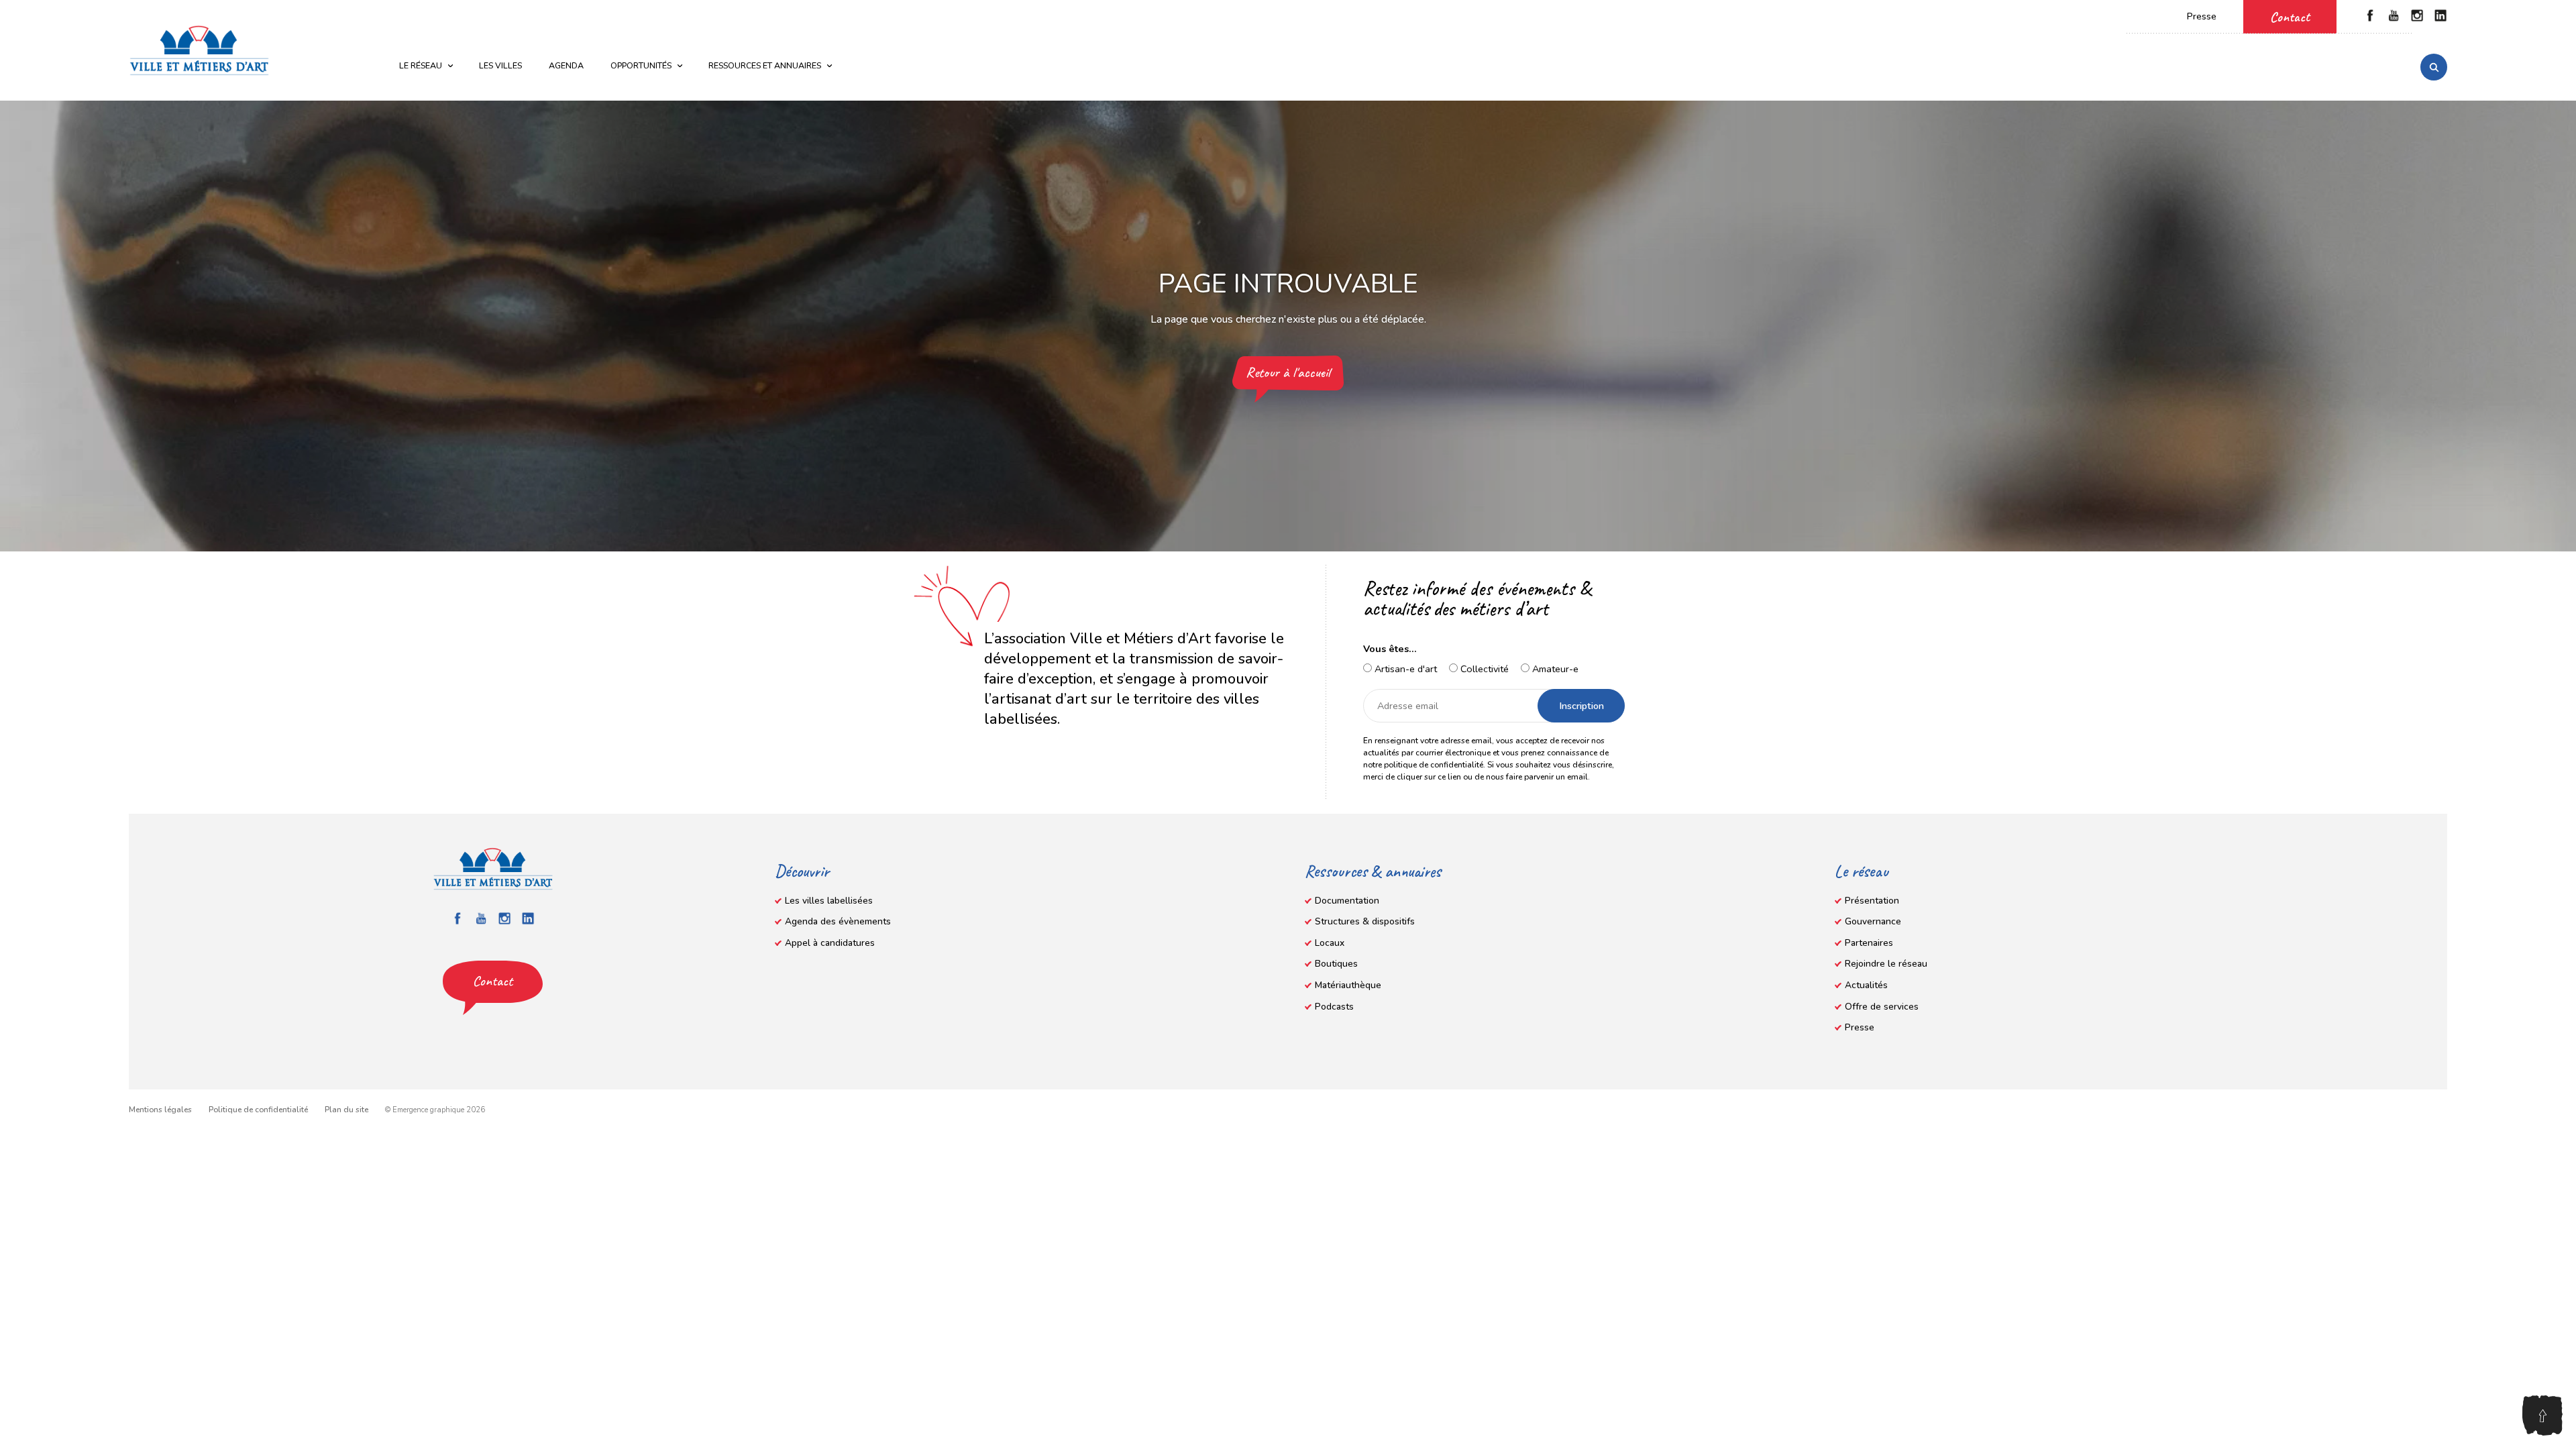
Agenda (566, 65)
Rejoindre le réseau (1886, 964)
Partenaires (1869, 943)
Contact (2290, 17)
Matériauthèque (1348, 985)
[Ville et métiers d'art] (199, 50)
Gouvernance (1873, 921)
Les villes (500, 65)
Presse (2202, 16)
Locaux (1330, 943)
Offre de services (1882, 1007)
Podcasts (1334, 1007)
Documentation (1347, 901)
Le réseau (421, 65)
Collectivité (1483, 669)
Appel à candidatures (830, 943)
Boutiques (1336, 964)
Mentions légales (160, 1110)
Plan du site (346, 1110)
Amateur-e (1554, 669)
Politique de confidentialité (258, 1110)
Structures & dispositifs (1365, 921)
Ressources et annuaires (765, 65)
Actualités (1866, 985)
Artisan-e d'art (1404, 669)
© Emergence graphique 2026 (435, 1110)
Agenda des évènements (838, 921)
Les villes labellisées (829, 901)
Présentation (1872, 901)
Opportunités (641, 65)
